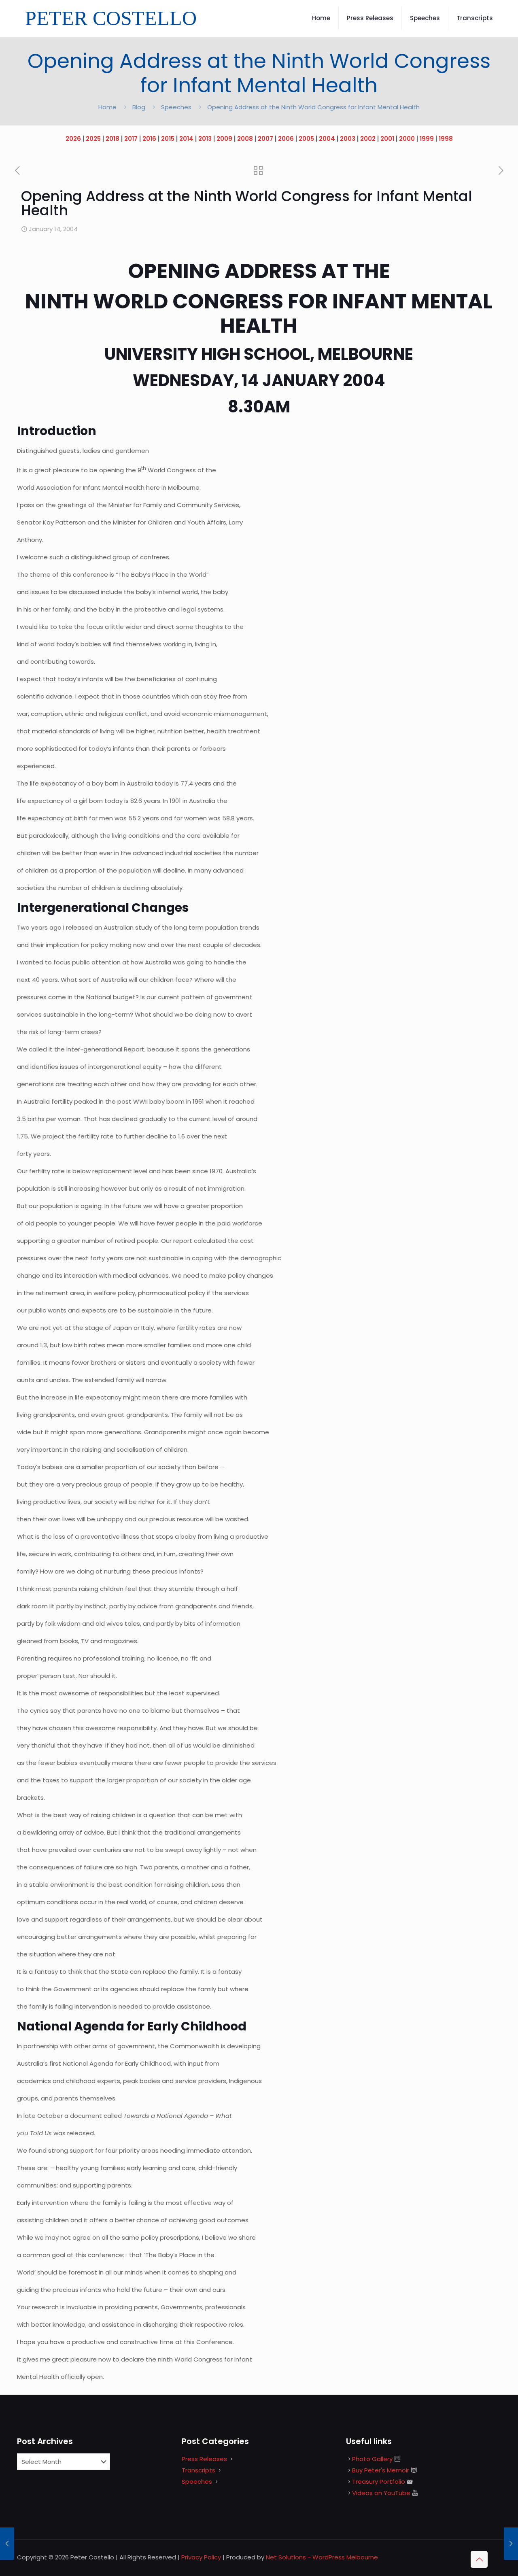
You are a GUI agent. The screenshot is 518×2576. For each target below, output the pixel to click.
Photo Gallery (372, 2459)
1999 (427, 139)
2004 (327, 139)
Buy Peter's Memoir (381, 2470)
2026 (73, 139)
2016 (149, 139)
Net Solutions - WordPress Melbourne (322, 2557)
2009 (224, 139)
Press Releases (204, 2459)
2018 (113, 139)
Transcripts (198, 2470)
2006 (286, 139)
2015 (168, 139)
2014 (186, 139)
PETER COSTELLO (111, 18)
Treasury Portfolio (379, 2481)
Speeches (176, 107)
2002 (368, 139)
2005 (306, 139)
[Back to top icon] (479, 2559)
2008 (245, 139)
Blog (139, 107)
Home (107, 107)
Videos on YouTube (381, 2493)
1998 (446, 139)
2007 (265, 139)
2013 (205, 139)
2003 (348, 139)
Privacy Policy (201, 2557)
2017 (131, 139)
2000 (407, 139)
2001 (387, 139)
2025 (93, 139)
